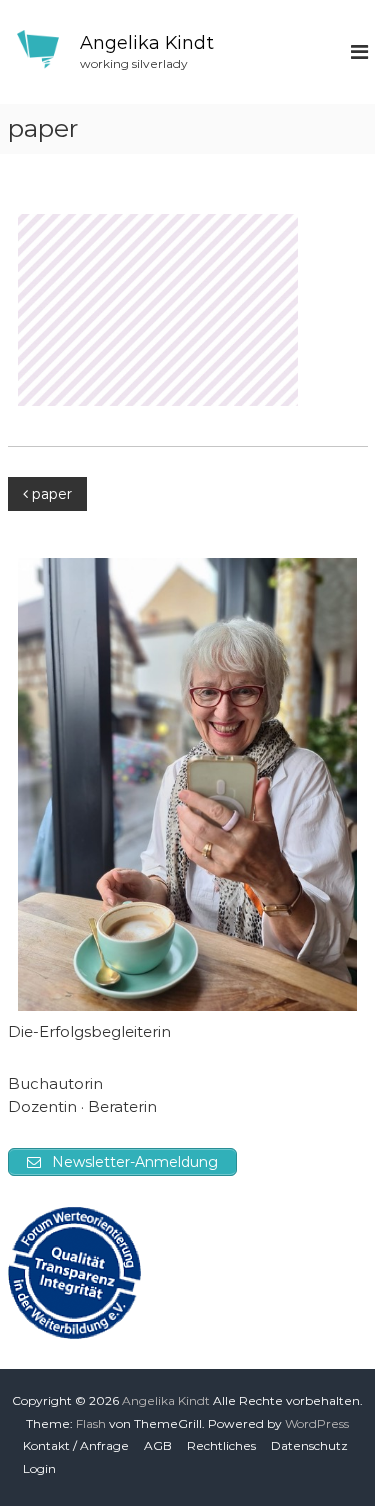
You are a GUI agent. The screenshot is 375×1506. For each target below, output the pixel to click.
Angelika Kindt (147, 43)
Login (39, 1468)
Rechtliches (221, 1445)
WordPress (317, 1423)
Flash (91, 1423)
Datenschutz (309, 1445)
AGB (158, 1445)
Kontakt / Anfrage (76, 1445)
